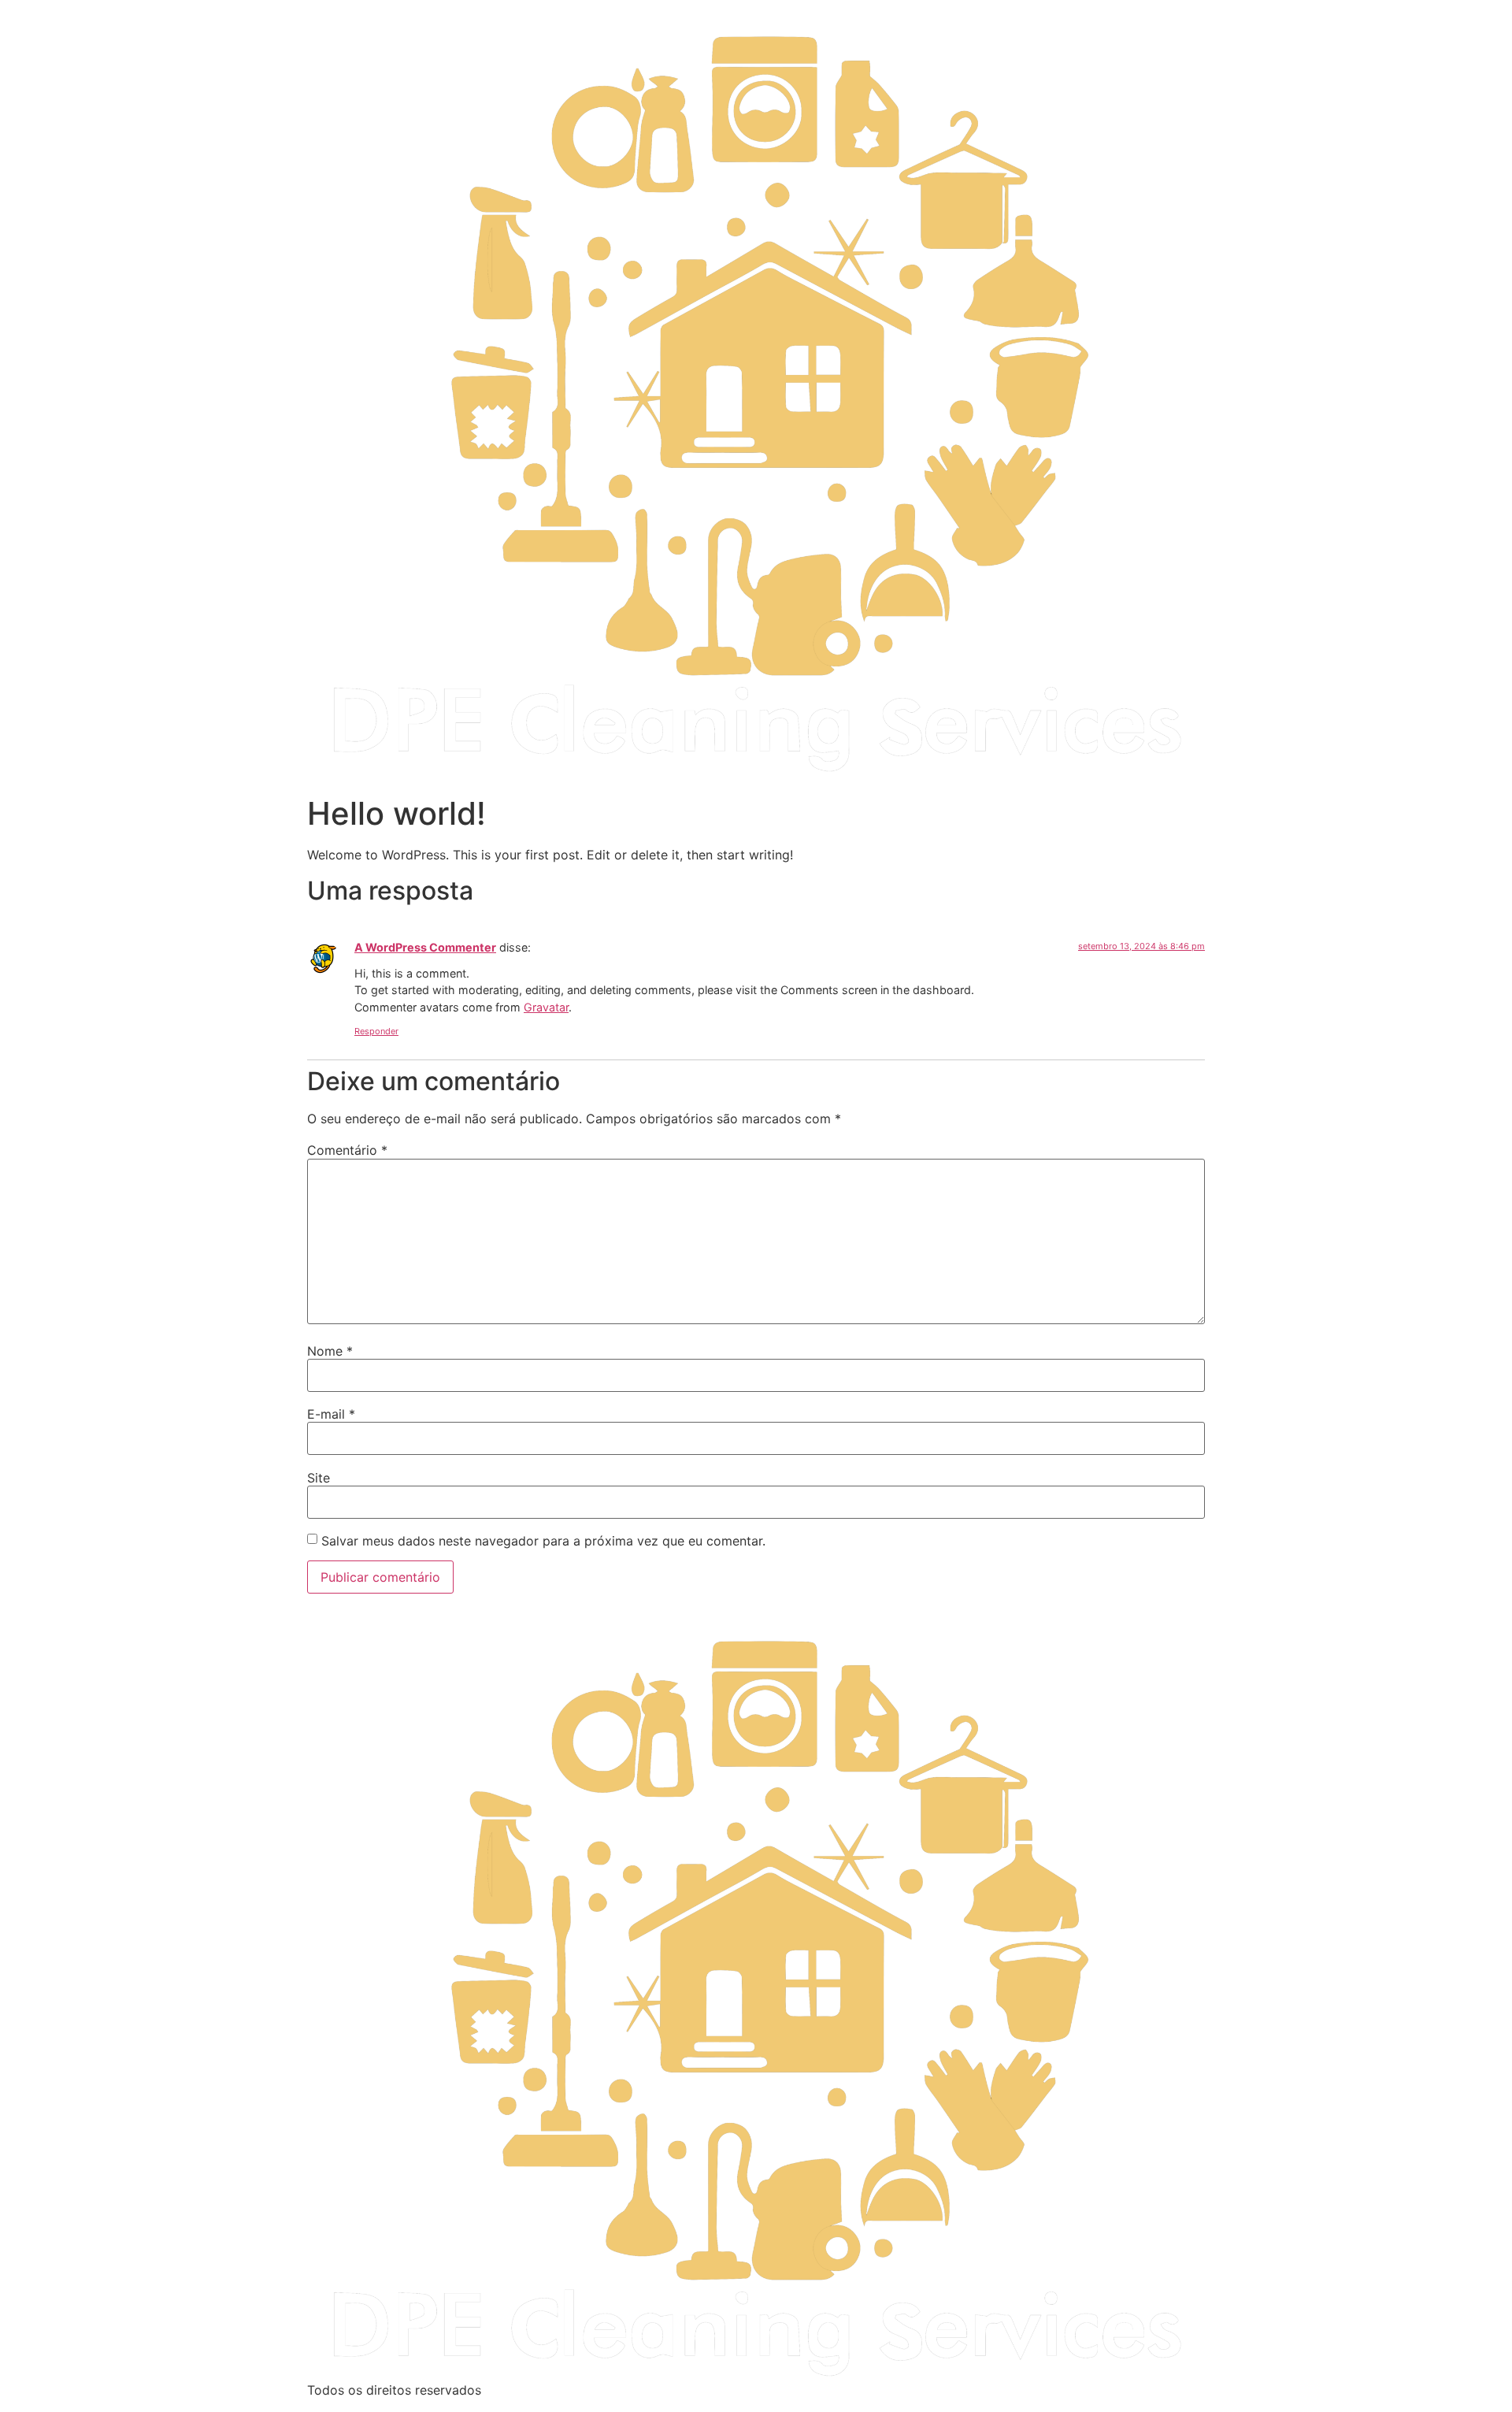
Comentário (347, 1150)
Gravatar (546, 1007)
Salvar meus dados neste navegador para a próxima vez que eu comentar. (543, 1541)
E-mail (331, 1414)
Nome (330, 1351)
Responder (376, 1031)
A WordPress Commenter (425, 947)
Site (319, 1478)
